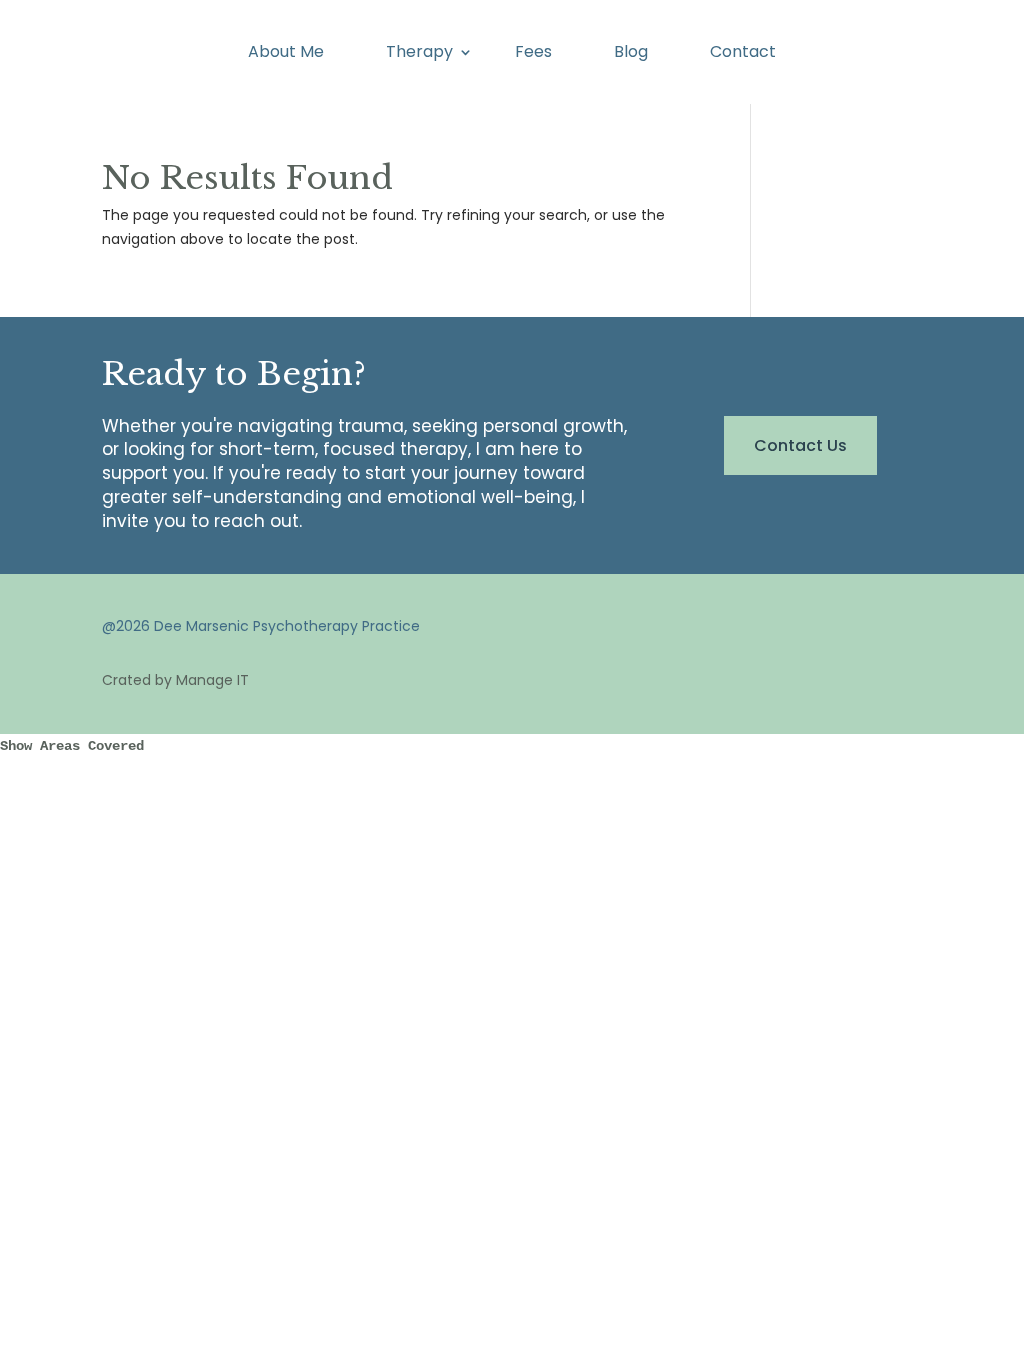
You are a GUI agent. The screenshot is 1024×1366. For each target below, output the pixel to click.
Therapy (419, 54)
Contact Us (800, 445)
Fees (533, 54)
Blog (631, 54)
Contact (743, 54)
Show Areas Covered (72, 746)
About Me (286, 54)
